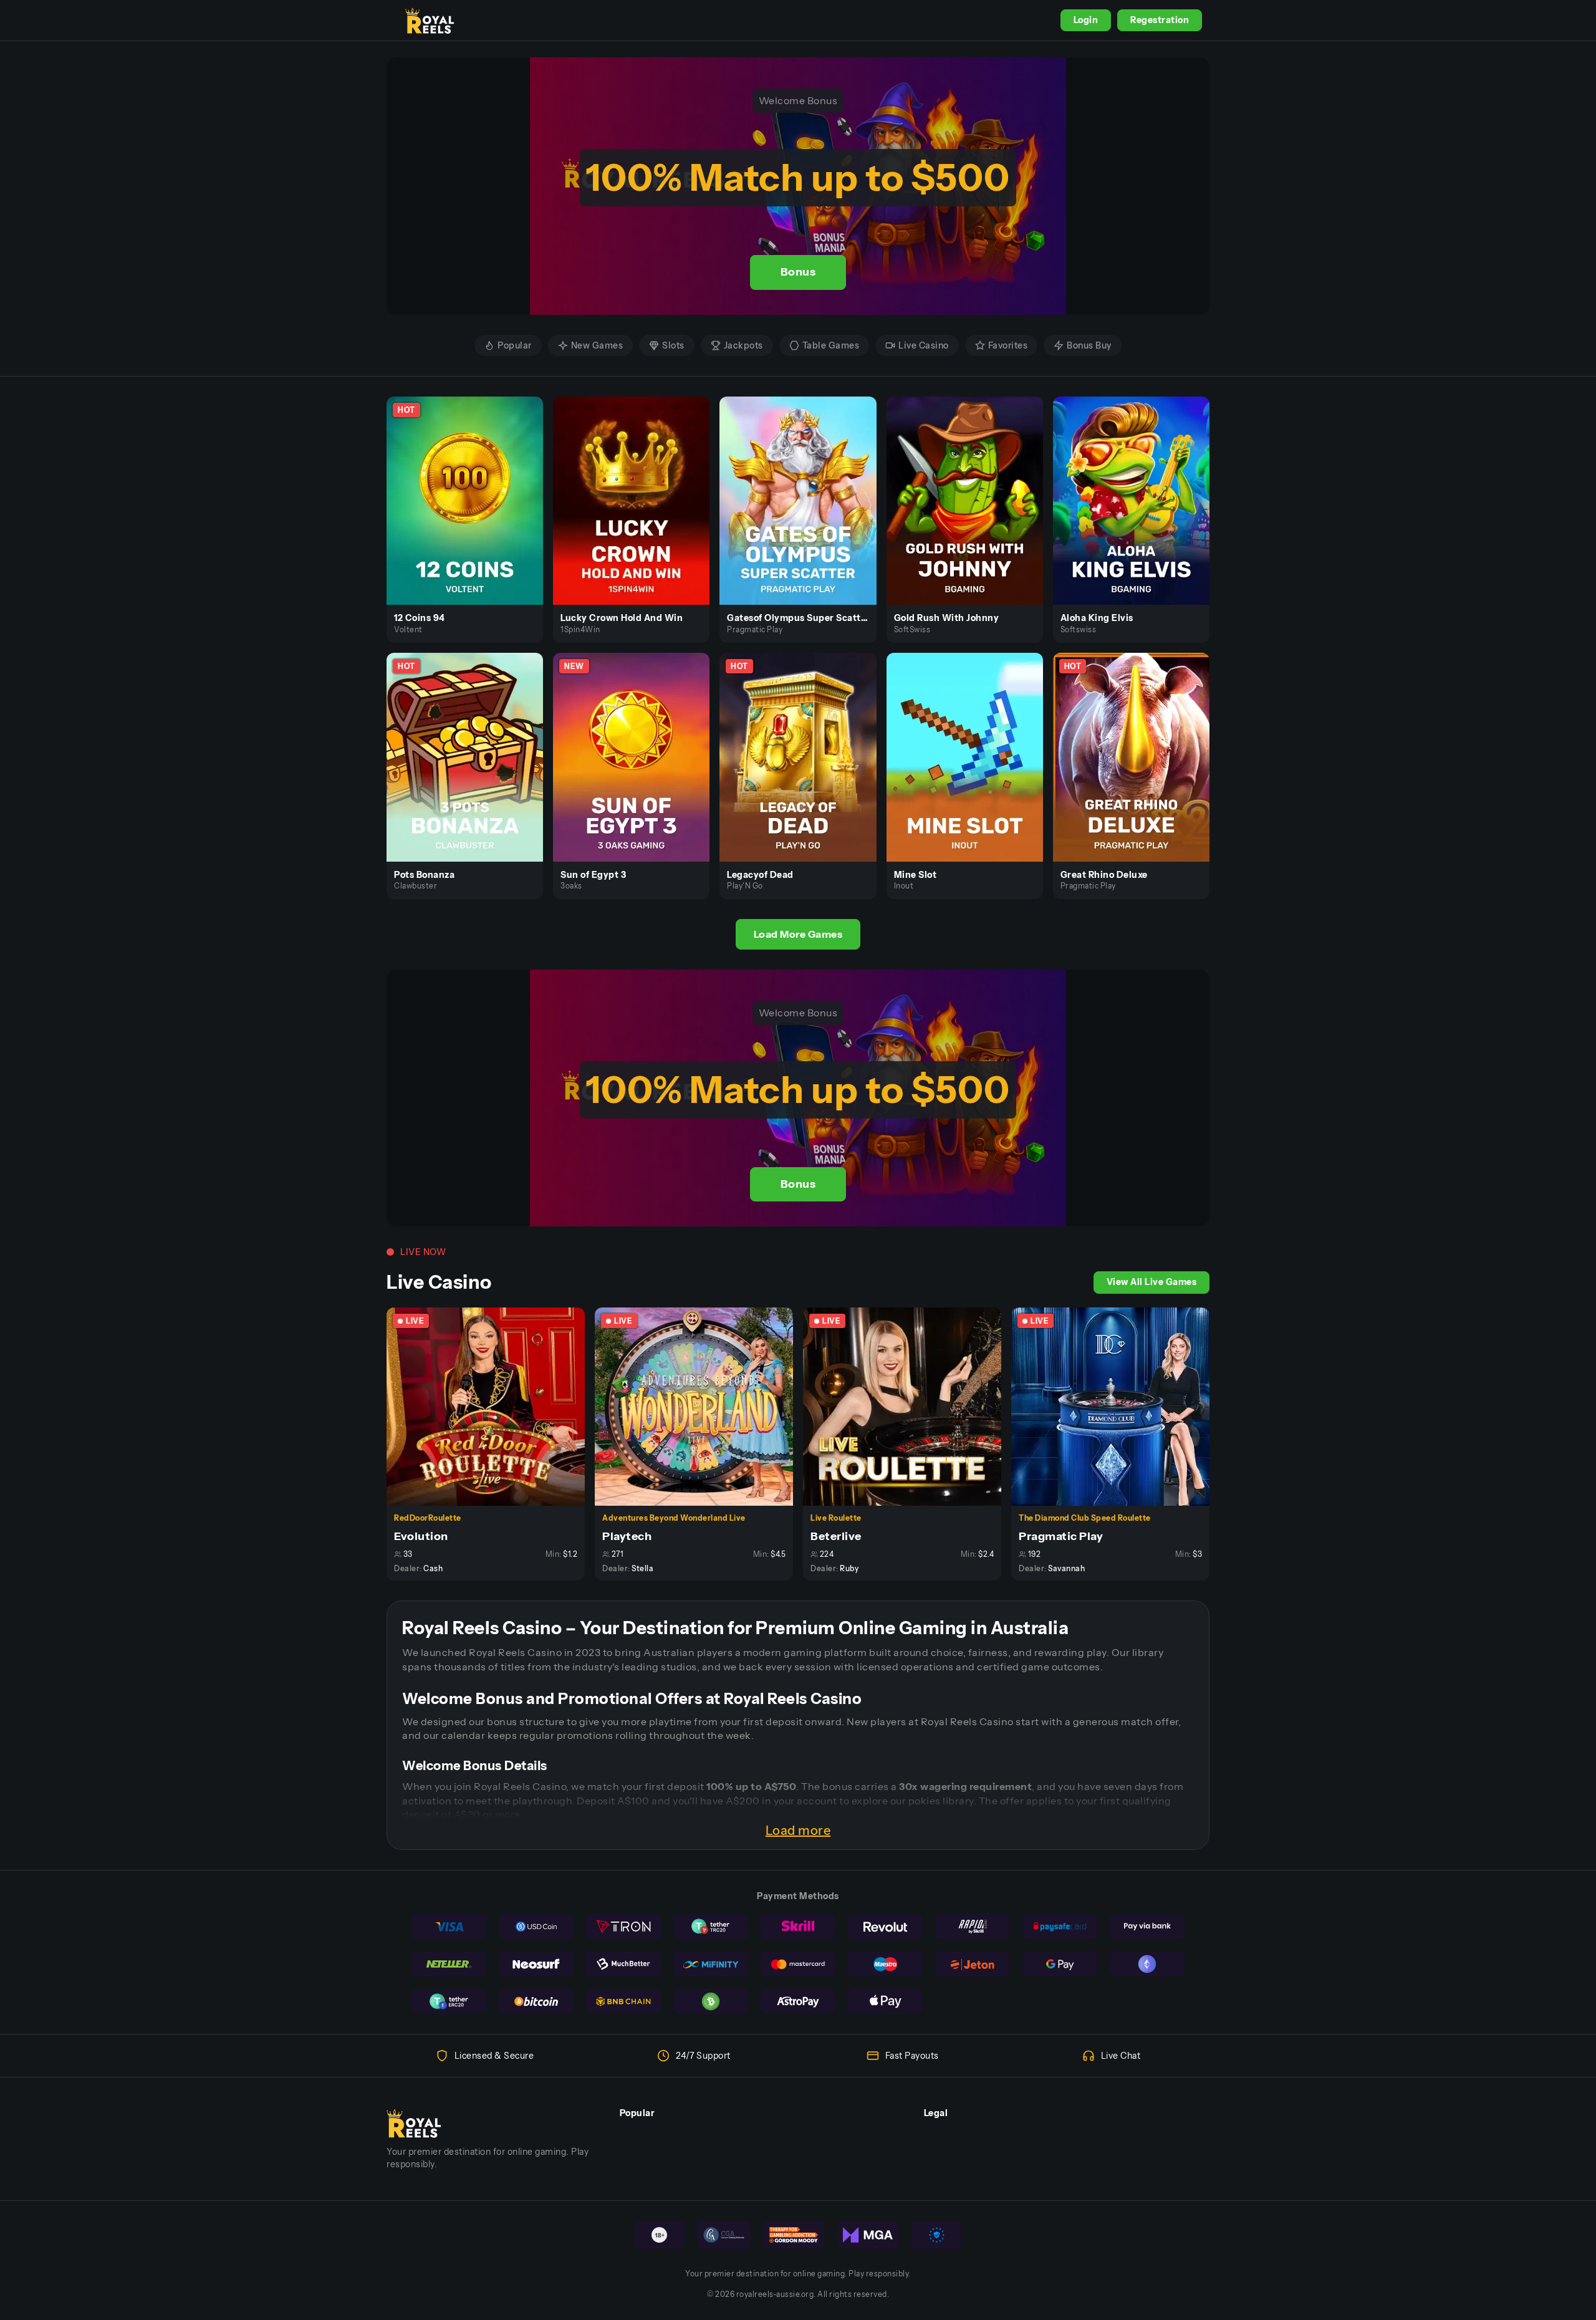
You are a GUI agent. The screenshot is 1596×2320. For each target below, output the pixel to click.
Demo (472, 514)
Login (1086, 20)
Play (472, 486)
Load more (798, 1831)
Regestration (1160, 20)
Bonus (798, 272)
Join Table (493, 1406)
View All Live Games (1152, 1282)
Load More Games (798, 934)
